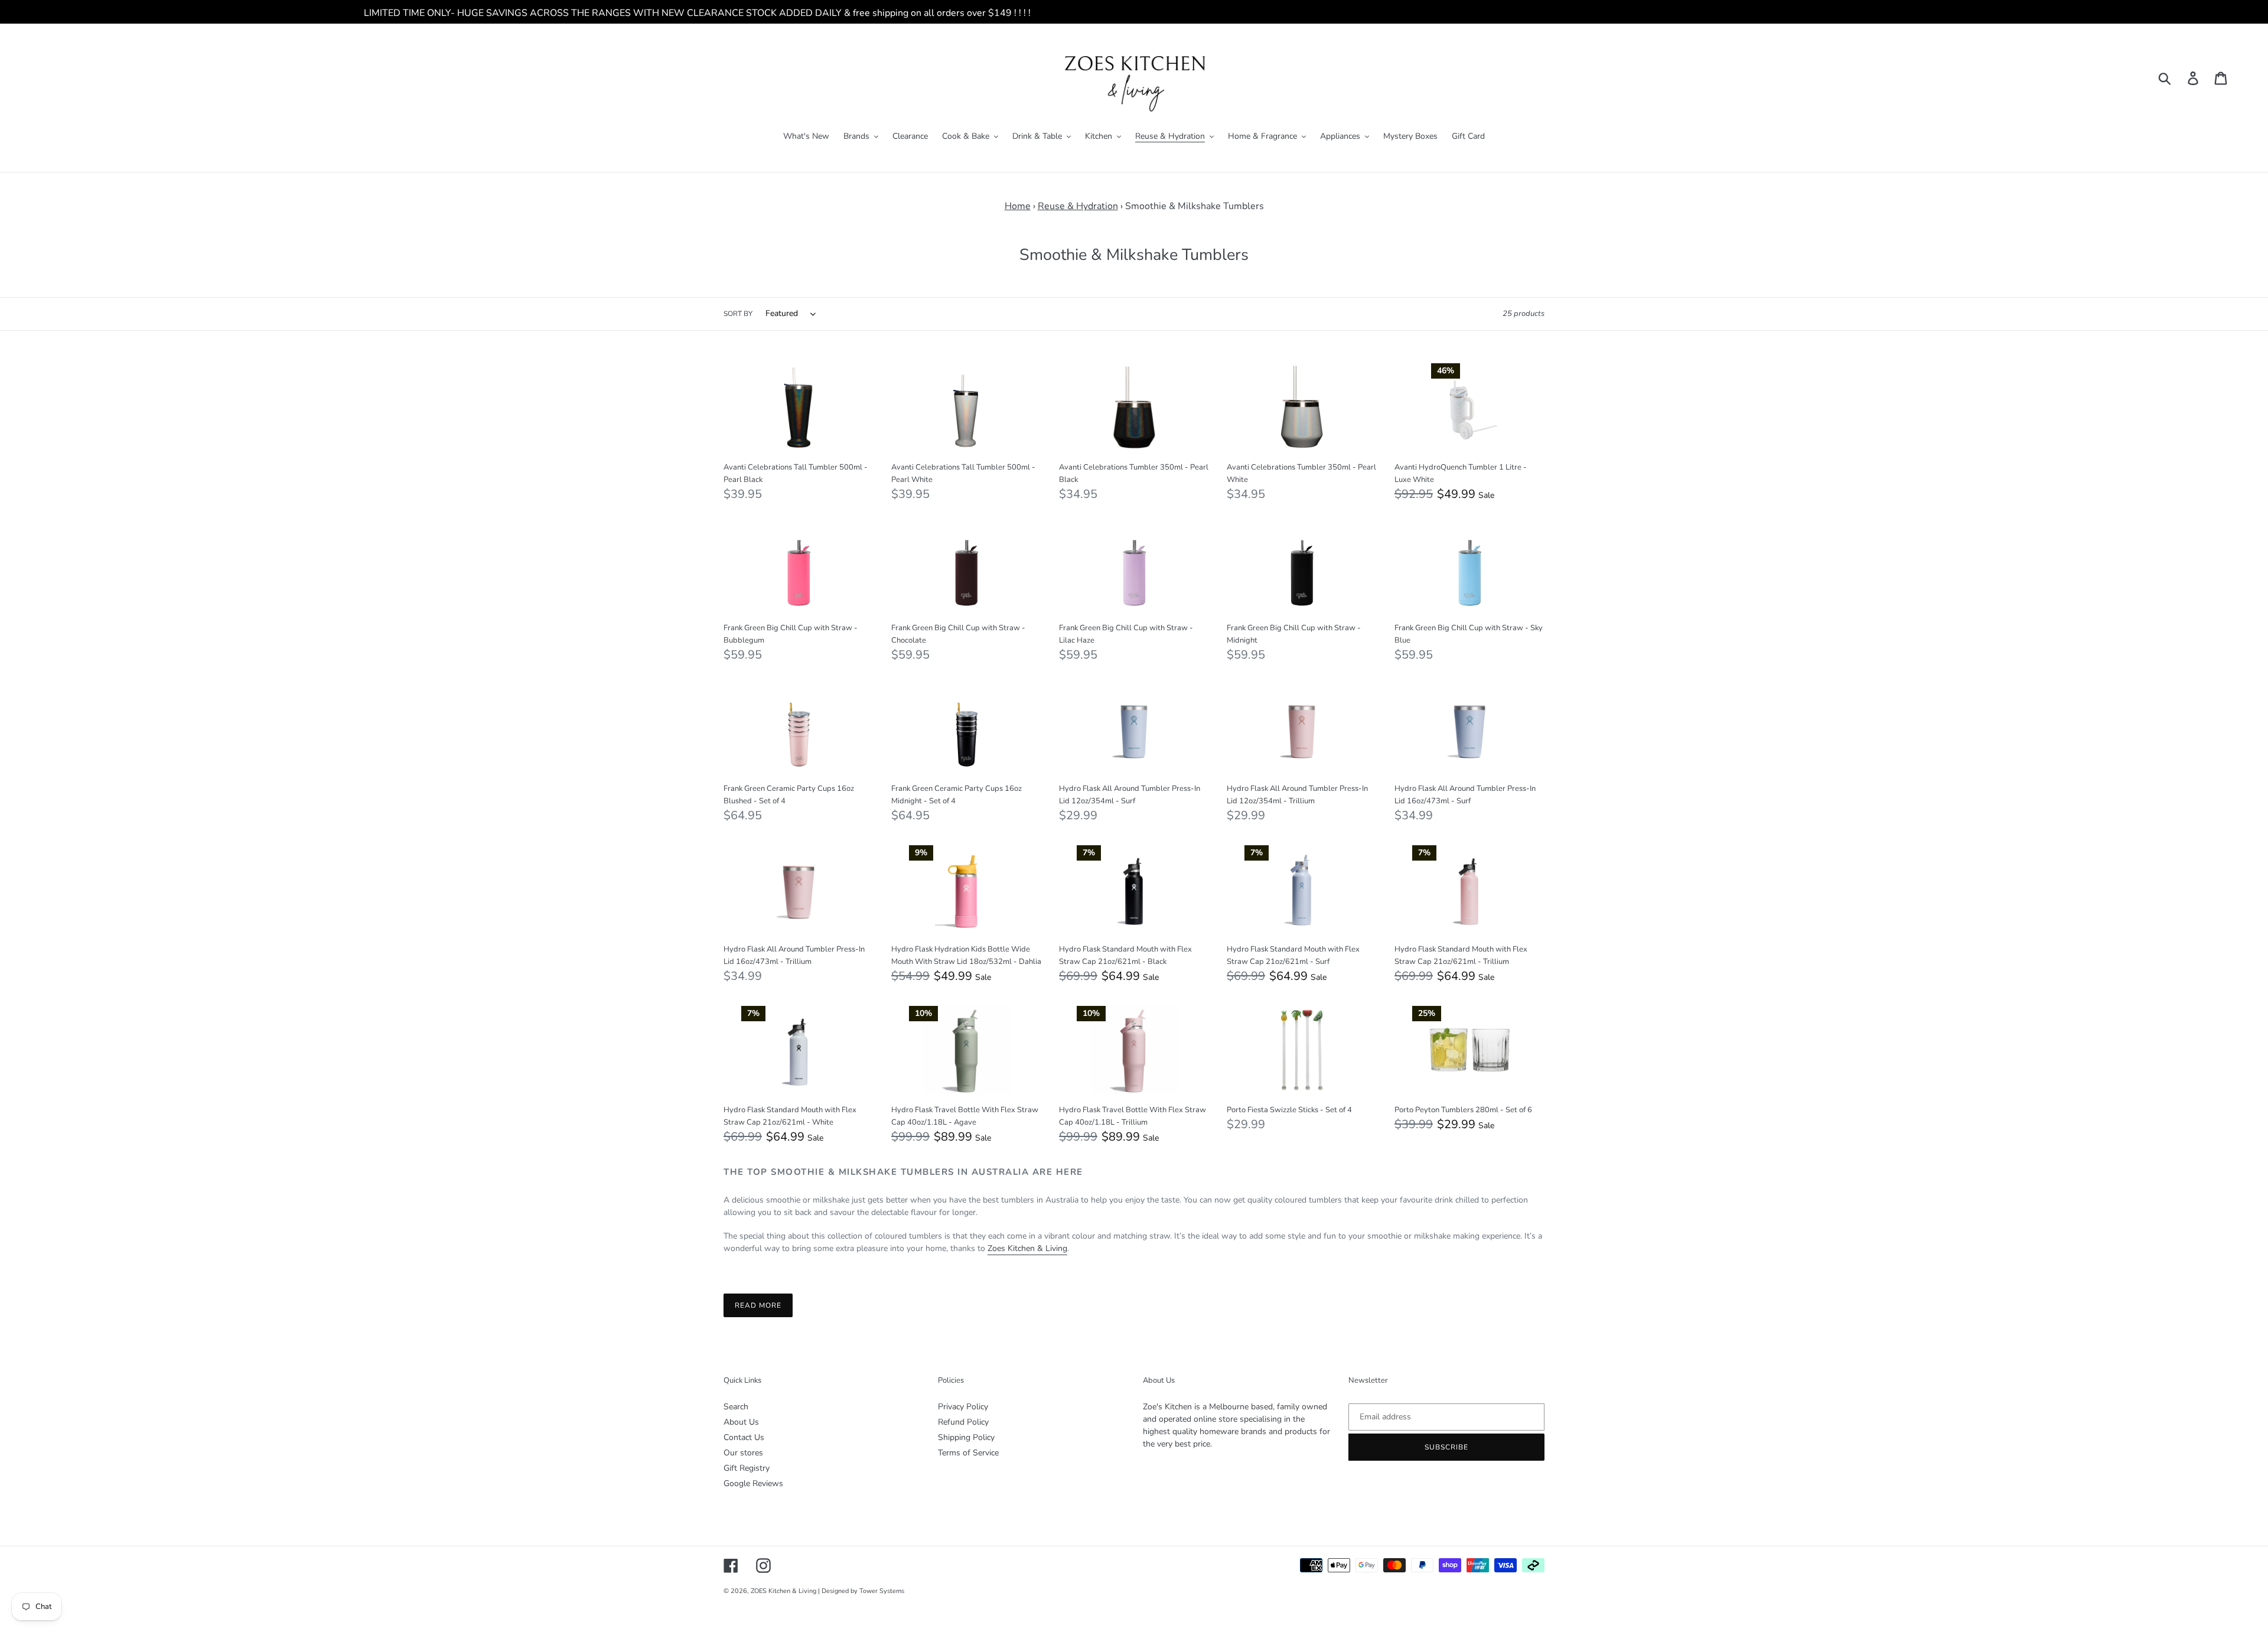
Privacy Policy (963, 1407)
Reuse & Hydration (1078, 206)
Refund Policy (963, 1422)
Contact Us (744, 1437)
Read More (758, 1305)
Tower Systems (882, 1591)
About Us (741, 1422)
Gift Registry (747, 1468)
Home (1018, 206)
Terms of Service (968, 1453)
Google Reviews (753, 1483)
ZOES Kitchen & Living (783, 1591)
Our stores (743, 1453)
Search (736, 1407)
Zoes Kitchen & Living (1027, 1248)
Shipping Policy (966, 1437)
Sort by (738, 314)
